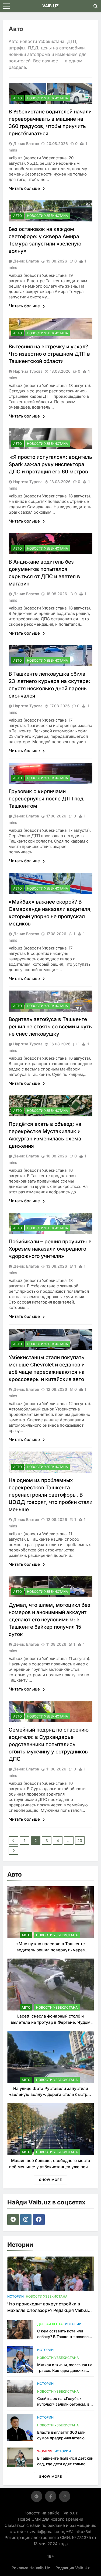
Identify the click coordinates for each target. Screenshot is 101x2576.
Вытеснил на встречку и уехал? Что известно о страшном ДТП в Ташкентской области (49, 354)
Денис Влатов (26, 144)
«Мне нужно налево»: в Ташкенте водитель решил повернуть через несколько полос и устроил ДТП (50, 1950)
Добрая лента (50, 2324)
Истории (15, 2296)
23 (80, 1841)
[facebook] (39, 2220)
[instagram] (27, 2220)
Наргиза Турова (28, 371)
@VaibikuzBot (79, 2532)
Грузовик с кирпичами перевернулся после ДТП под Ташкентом (46, 799)
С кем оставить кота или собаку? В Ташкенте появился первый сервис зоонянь (65, 2337)
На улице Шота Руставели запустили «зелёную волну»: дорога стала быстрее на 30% (51, 2095)
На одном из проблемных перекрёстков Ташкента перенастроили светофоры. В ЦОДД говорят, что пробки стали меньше (50, 1495)
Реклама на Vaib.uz (31, 2568)
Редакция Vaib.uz (73, 2568)
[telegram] (14, 2220)
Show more (50, 2180)
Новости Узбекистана (47, 98)
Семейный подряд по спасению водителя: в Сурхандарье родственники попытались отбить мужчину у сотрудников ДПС (49, 1744)
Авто (18, 98)
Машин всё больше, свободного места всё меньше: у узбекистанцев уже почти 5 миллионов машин (51, 2167)
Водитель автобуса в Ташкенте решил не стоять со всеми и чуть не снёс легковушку (50, 1027)
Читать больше (25, 188)
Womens (45, 2451)
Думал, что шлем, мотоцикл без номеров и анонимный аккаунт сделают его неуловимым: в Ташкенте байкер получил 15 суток (49, 1620)
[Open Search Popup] (96, 6)
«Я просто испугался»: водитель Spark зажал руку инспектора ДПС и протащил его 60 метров (50, 464)
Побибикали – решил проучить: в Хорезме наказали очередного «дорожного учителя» (50, 1249)
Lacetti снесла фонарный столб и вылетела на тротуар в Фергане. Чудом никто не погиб (51, 2022)
